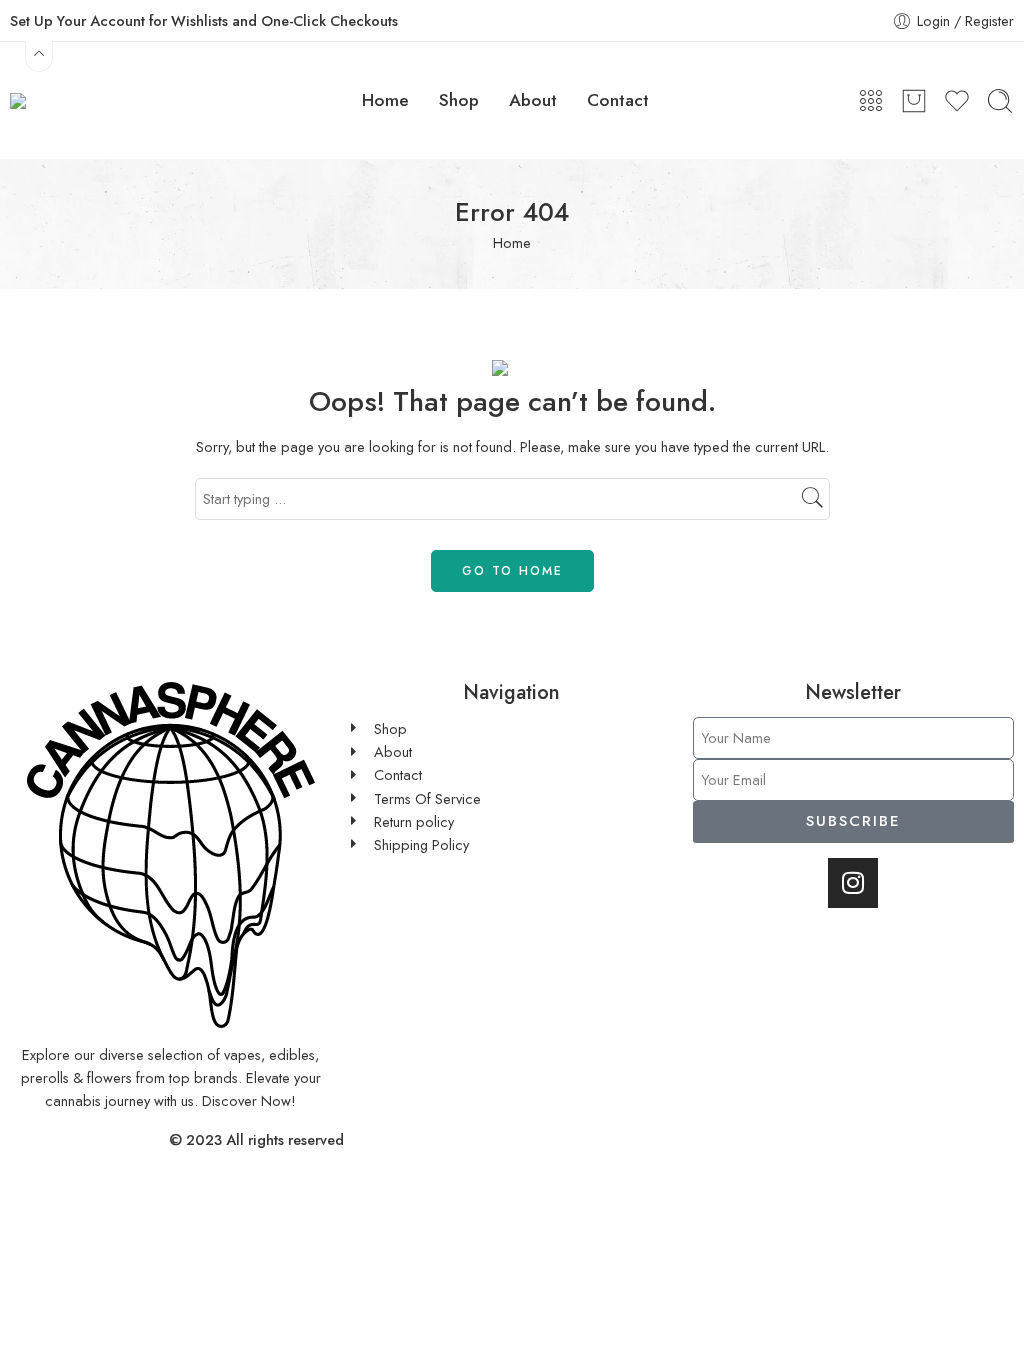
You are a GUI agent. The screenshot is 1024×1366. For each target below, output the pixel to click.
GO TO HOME (512, 571)
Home (385, 100)
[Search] (1000, 101)
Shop (459, 100)
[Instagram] (853, 883)
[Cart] (914, 101)
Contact (618, 100)
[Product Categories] (871, 101)
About (533, 100)
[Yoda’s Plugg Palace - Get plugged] (81, 100)
